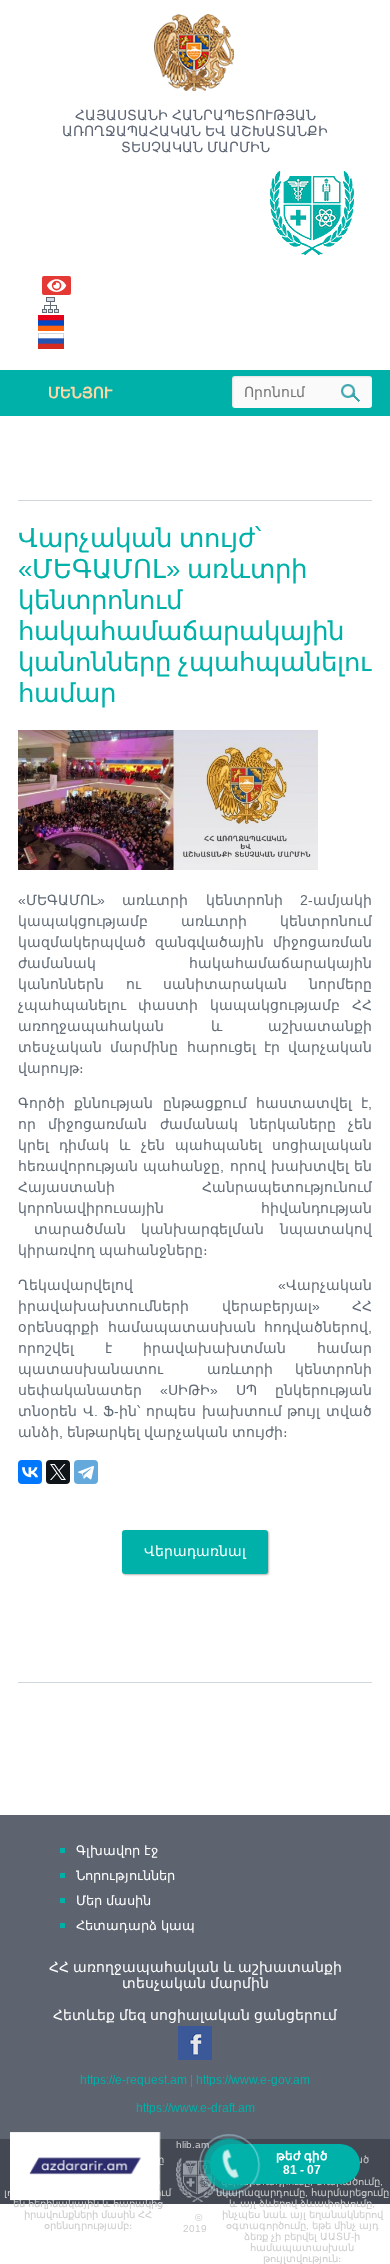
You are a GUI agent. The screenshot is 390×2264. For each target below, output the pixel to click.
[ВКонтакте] (30, 1472)
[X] (58, 1472)
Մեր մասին (113, 1900)
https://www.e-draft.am (195, 2108)
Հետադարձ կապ (135, 1925)
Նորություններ (125, 1875)
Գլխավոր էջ (117, 1850)
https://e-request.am (133, 2080)
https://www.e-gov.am (253, 2080)
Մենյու (80, 392)
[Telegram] (86, 1472)
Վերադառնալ (195, 1551)
